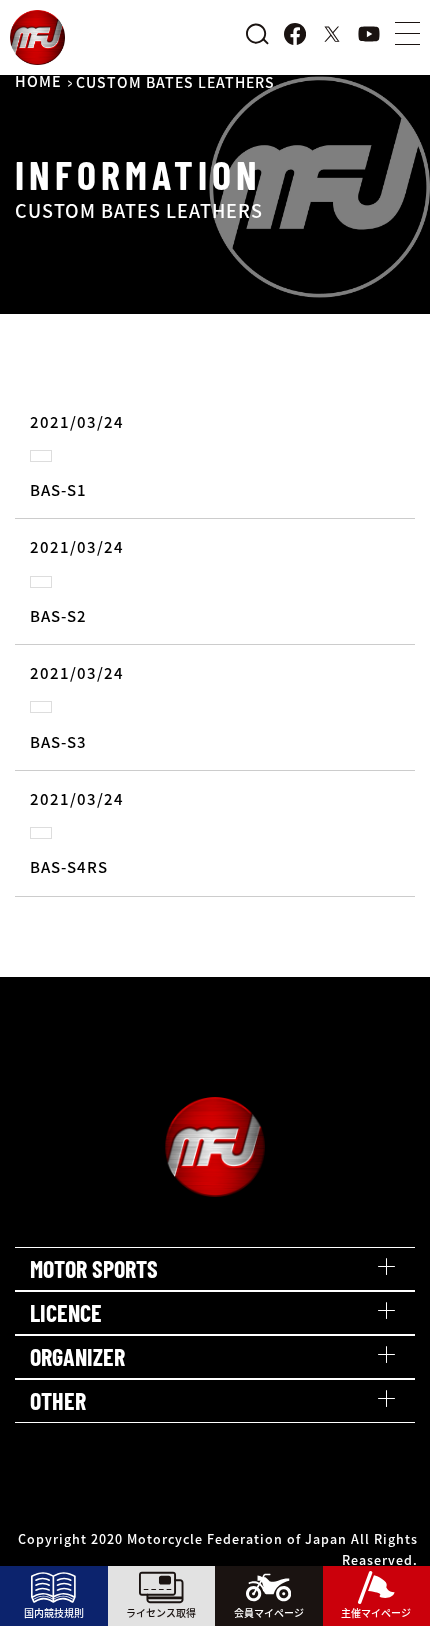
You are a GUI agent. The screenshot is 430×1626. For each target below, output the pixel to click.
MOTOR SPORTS (94, 1268)
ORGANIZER (77, 1356)
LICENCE (66, 1312)
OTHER (58, 1400)
